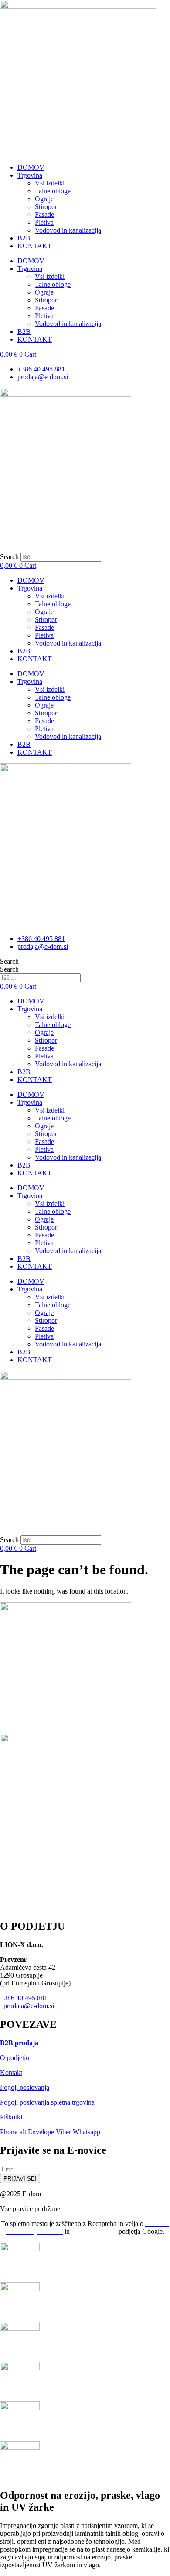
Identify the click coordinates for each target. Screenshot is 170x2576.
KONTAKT (35, 246)
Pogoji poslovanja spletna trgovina (47, 2102)
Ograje (44, 199)
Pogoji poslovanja (25, 2087)
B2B (24, 238)
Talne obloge (53, 191)
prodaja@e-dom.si (29, 2006)
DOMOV (31, 167)
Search (9, 557)
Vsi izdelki (50, 183)
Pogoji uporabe (94, 2231)
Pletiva (44, 222)
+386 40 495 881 (24, 1998)
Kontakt (11, 2073)
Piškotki (11, 2117)
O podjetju (15, 2058)
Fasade (44, 215)
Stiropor (46, 207)
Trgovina (30, 175)
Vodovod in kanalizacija (68, 230)
